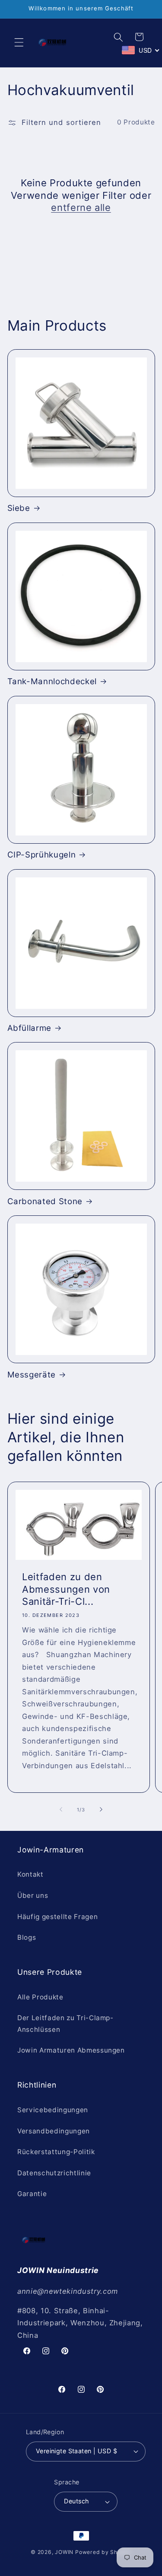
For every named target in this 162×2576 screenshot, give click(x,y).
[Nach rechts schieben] (101, 1810)
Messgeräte (32, 1375)
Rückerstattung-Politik (56, 2152)
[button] (19, 42)
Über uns (33, 1895)
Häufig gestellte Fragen (57, 1917)
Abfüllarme (30, 1028)
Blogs (27, 1937)
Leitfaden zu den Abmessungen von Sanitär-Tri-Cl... (66, 1589)
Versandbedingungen (54, 2131)
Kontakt (30, 1874)
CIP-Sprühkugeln (42, 855)
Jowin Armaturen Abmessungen (71, 2050)
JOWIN (64, 2552)
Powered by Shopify (103, 2552)
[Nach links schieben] (61, 1810)
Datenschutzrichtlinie (54, 2173)
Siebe (19, 508)
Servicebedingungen (53, 2110)
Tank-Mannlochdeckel (52, 681)
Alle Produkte (40, 1997)
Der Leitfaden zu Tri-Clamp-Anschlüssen (65, 2024)
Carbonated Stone (45, 1201)
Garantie (32, 2194)
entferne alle (81, 207)
